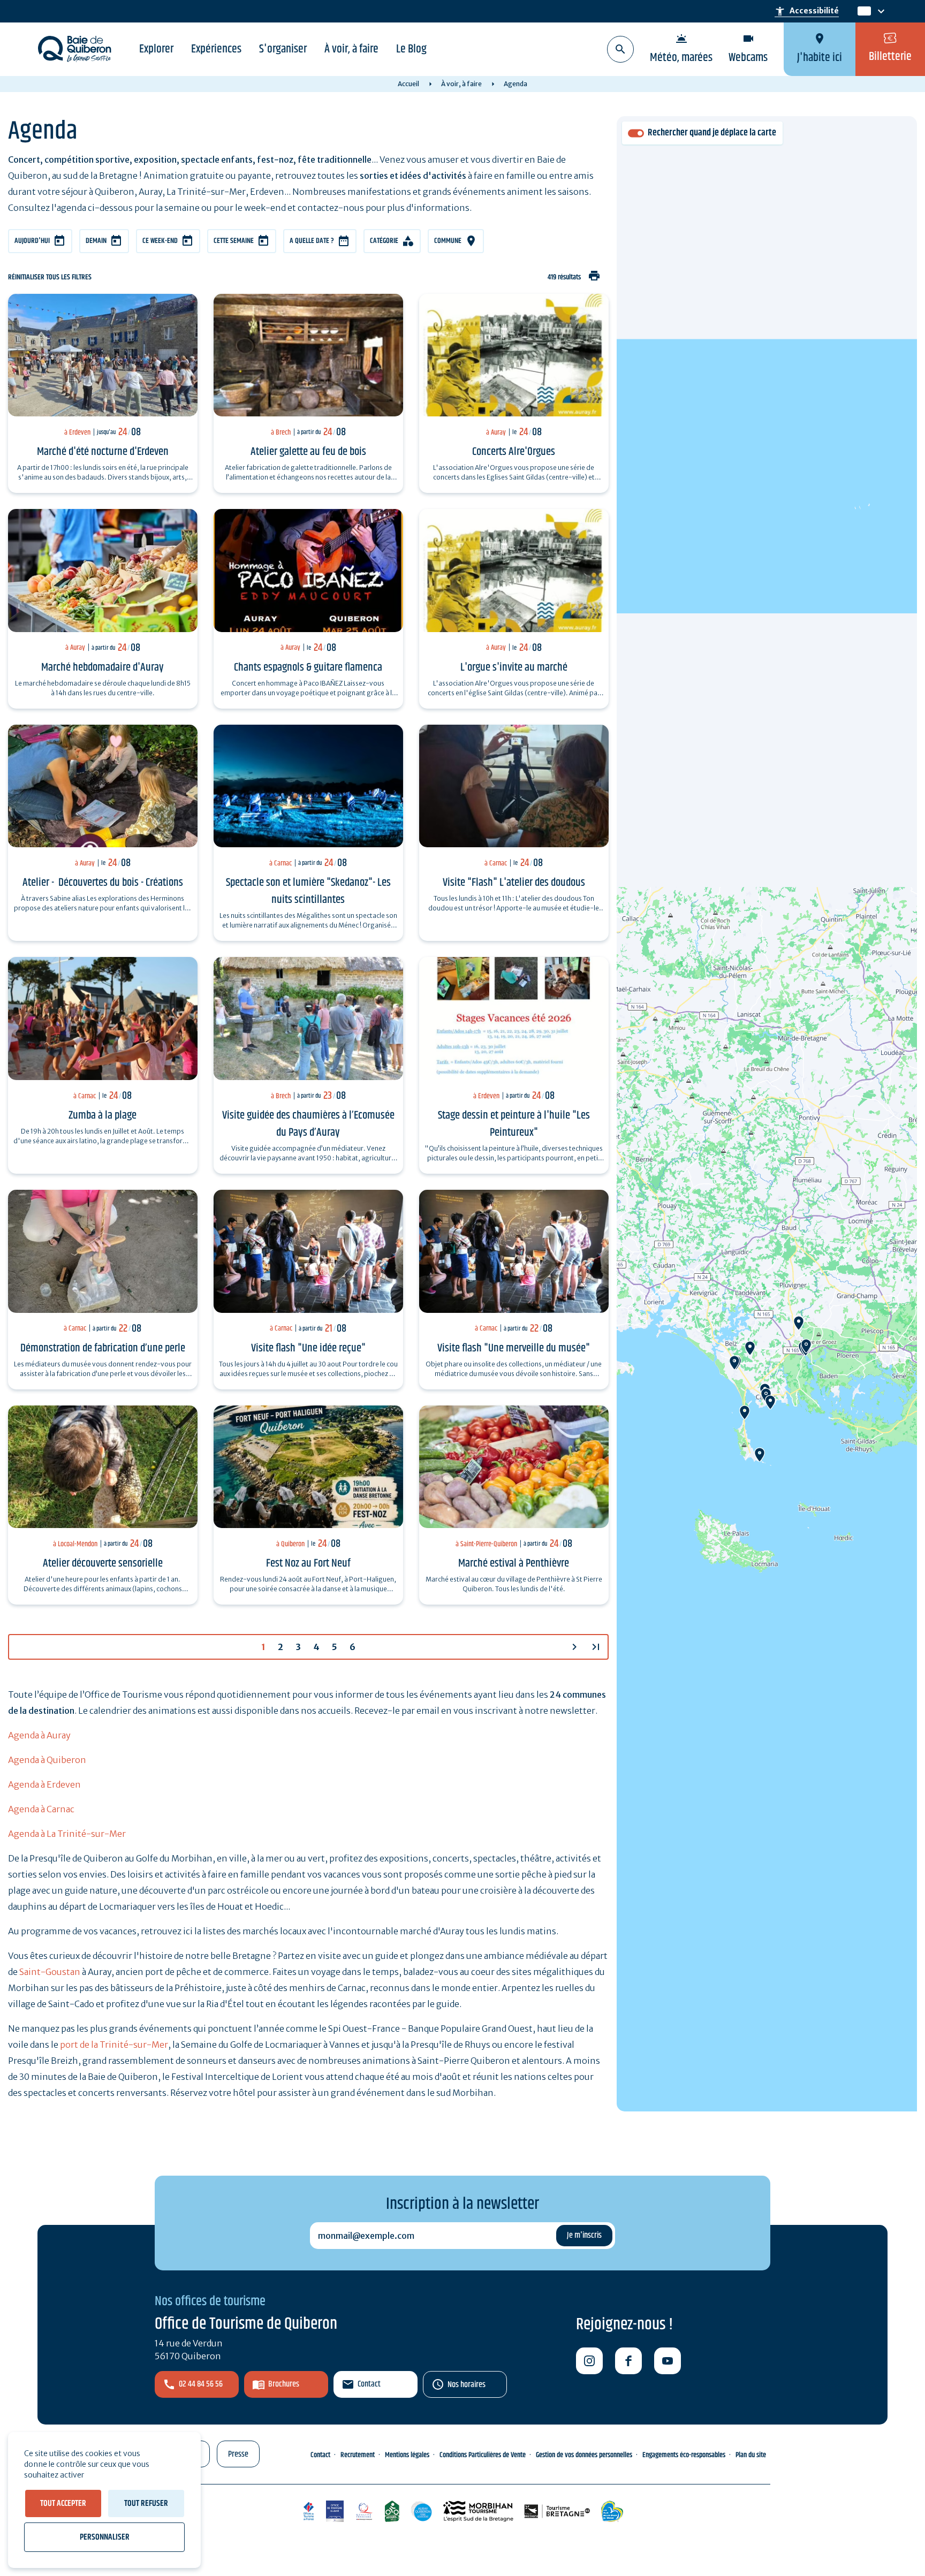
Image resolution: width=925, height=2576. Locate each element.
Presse (238, 2454)
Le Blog (411, 49)
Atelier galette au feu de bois (308, 452)
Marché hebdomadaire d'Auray (103, 667)
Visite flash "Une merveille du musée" (514, 1348)
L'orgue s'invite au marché (514, 667)
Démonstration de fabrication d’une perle (103, 1348)
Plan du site (751, 2455)
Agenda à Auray (39, 1735)
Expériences (216, 49)
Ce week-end (160, 241)
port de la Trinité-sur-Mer (114, 2045)
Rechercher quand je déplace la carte (712, 133)
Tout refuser (146, 2503)
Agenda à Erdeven (44, 1784)
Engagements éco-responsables (684, 2455)
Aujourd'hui (32, 241)
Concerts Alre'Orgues (514, 452)
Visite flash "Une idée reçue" (308, 1348)
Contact (369, 2384)
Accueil (408, 84)
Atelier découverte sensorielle (103, 1563)
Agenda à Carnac (41, 1809)
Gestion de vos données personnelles (584, 2455)
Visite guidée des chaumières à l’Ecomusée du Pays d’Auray (308, 1124)
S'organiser (283, 49)
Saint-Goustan (50, 1972)
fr (862, 12)
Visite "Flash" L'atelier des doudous (514, 883)
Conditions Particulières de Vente (483, 2455)
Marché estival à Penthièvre (514, 1563)
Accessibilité (807, 11)
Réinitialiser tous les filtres (50, 278)
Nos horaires (467, 2385)
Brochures (284, 2384)
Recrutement (358, 2455)
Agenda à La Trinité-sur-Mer (67, 1834)
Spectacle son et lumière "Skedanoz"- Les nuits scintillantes (308, 891)
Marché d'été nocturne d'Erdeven (103, 452)
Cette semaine (234, 241)
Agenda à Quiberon (47, 1760)
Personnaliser (105, 2537)
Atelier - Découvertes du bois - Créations (103, 883)
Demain (96, 241)
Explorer (156, 49)
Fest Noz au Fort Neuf (308, 1563)
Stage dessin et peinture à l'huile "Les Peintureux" (514, 1124)
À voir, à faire (351, 49)
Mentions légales (407, 2455)
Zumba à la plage (103, 1115)
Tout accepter (63, 2503)
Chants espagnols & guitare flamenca (308, 667)
